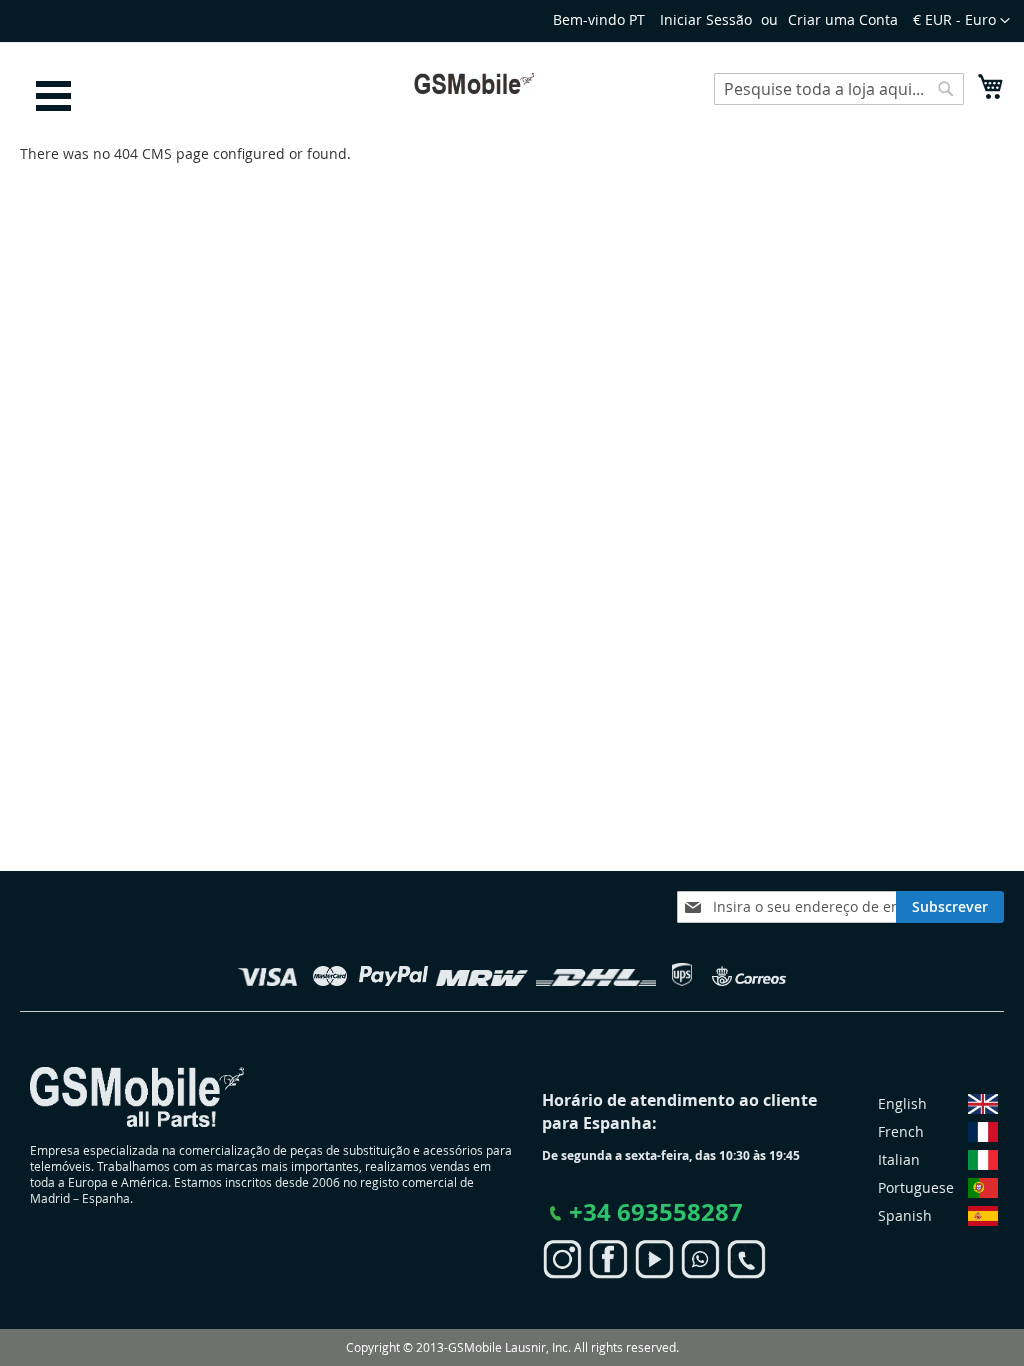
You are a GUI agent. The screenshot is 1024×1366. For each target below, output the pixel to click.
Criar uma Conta (843, 19)
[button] (961, 21)
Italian (899, 1159)
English (902, 1103)
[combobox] (839, 89)
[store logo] (474, 83)
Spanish (905, 1215)
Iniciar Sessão (706, 19)
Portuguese (916, 1187)
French (901, 1131)
